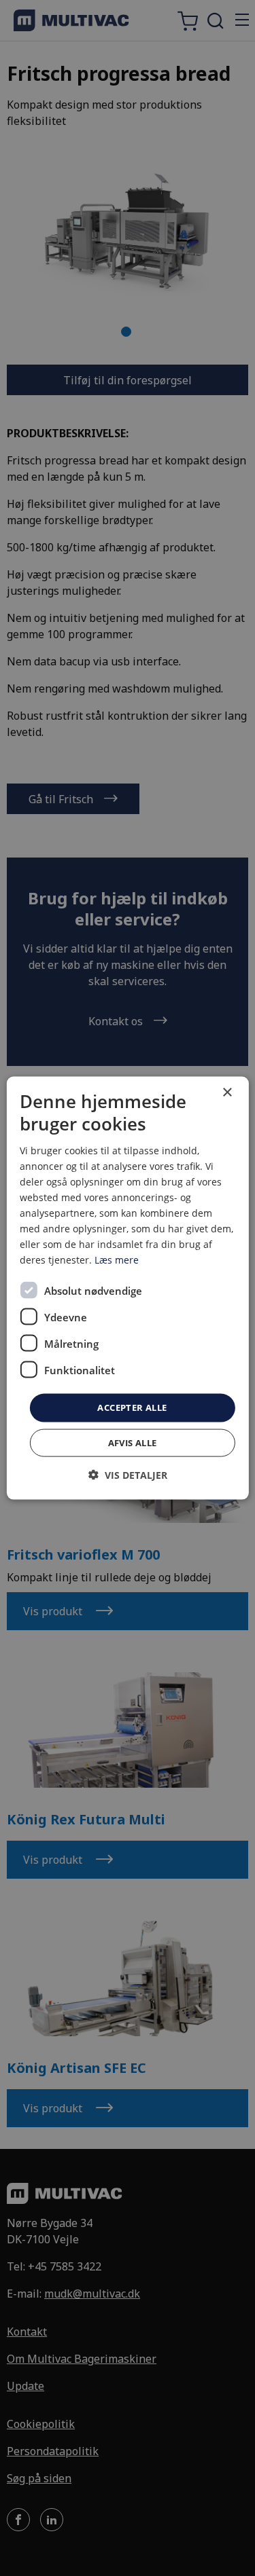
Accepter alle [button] (132, 1407)
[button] (128, 1474)
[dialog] (127, 1288)
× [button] (227, 1093)
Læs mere (117, 1260)
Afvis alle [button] (133, 1442)
